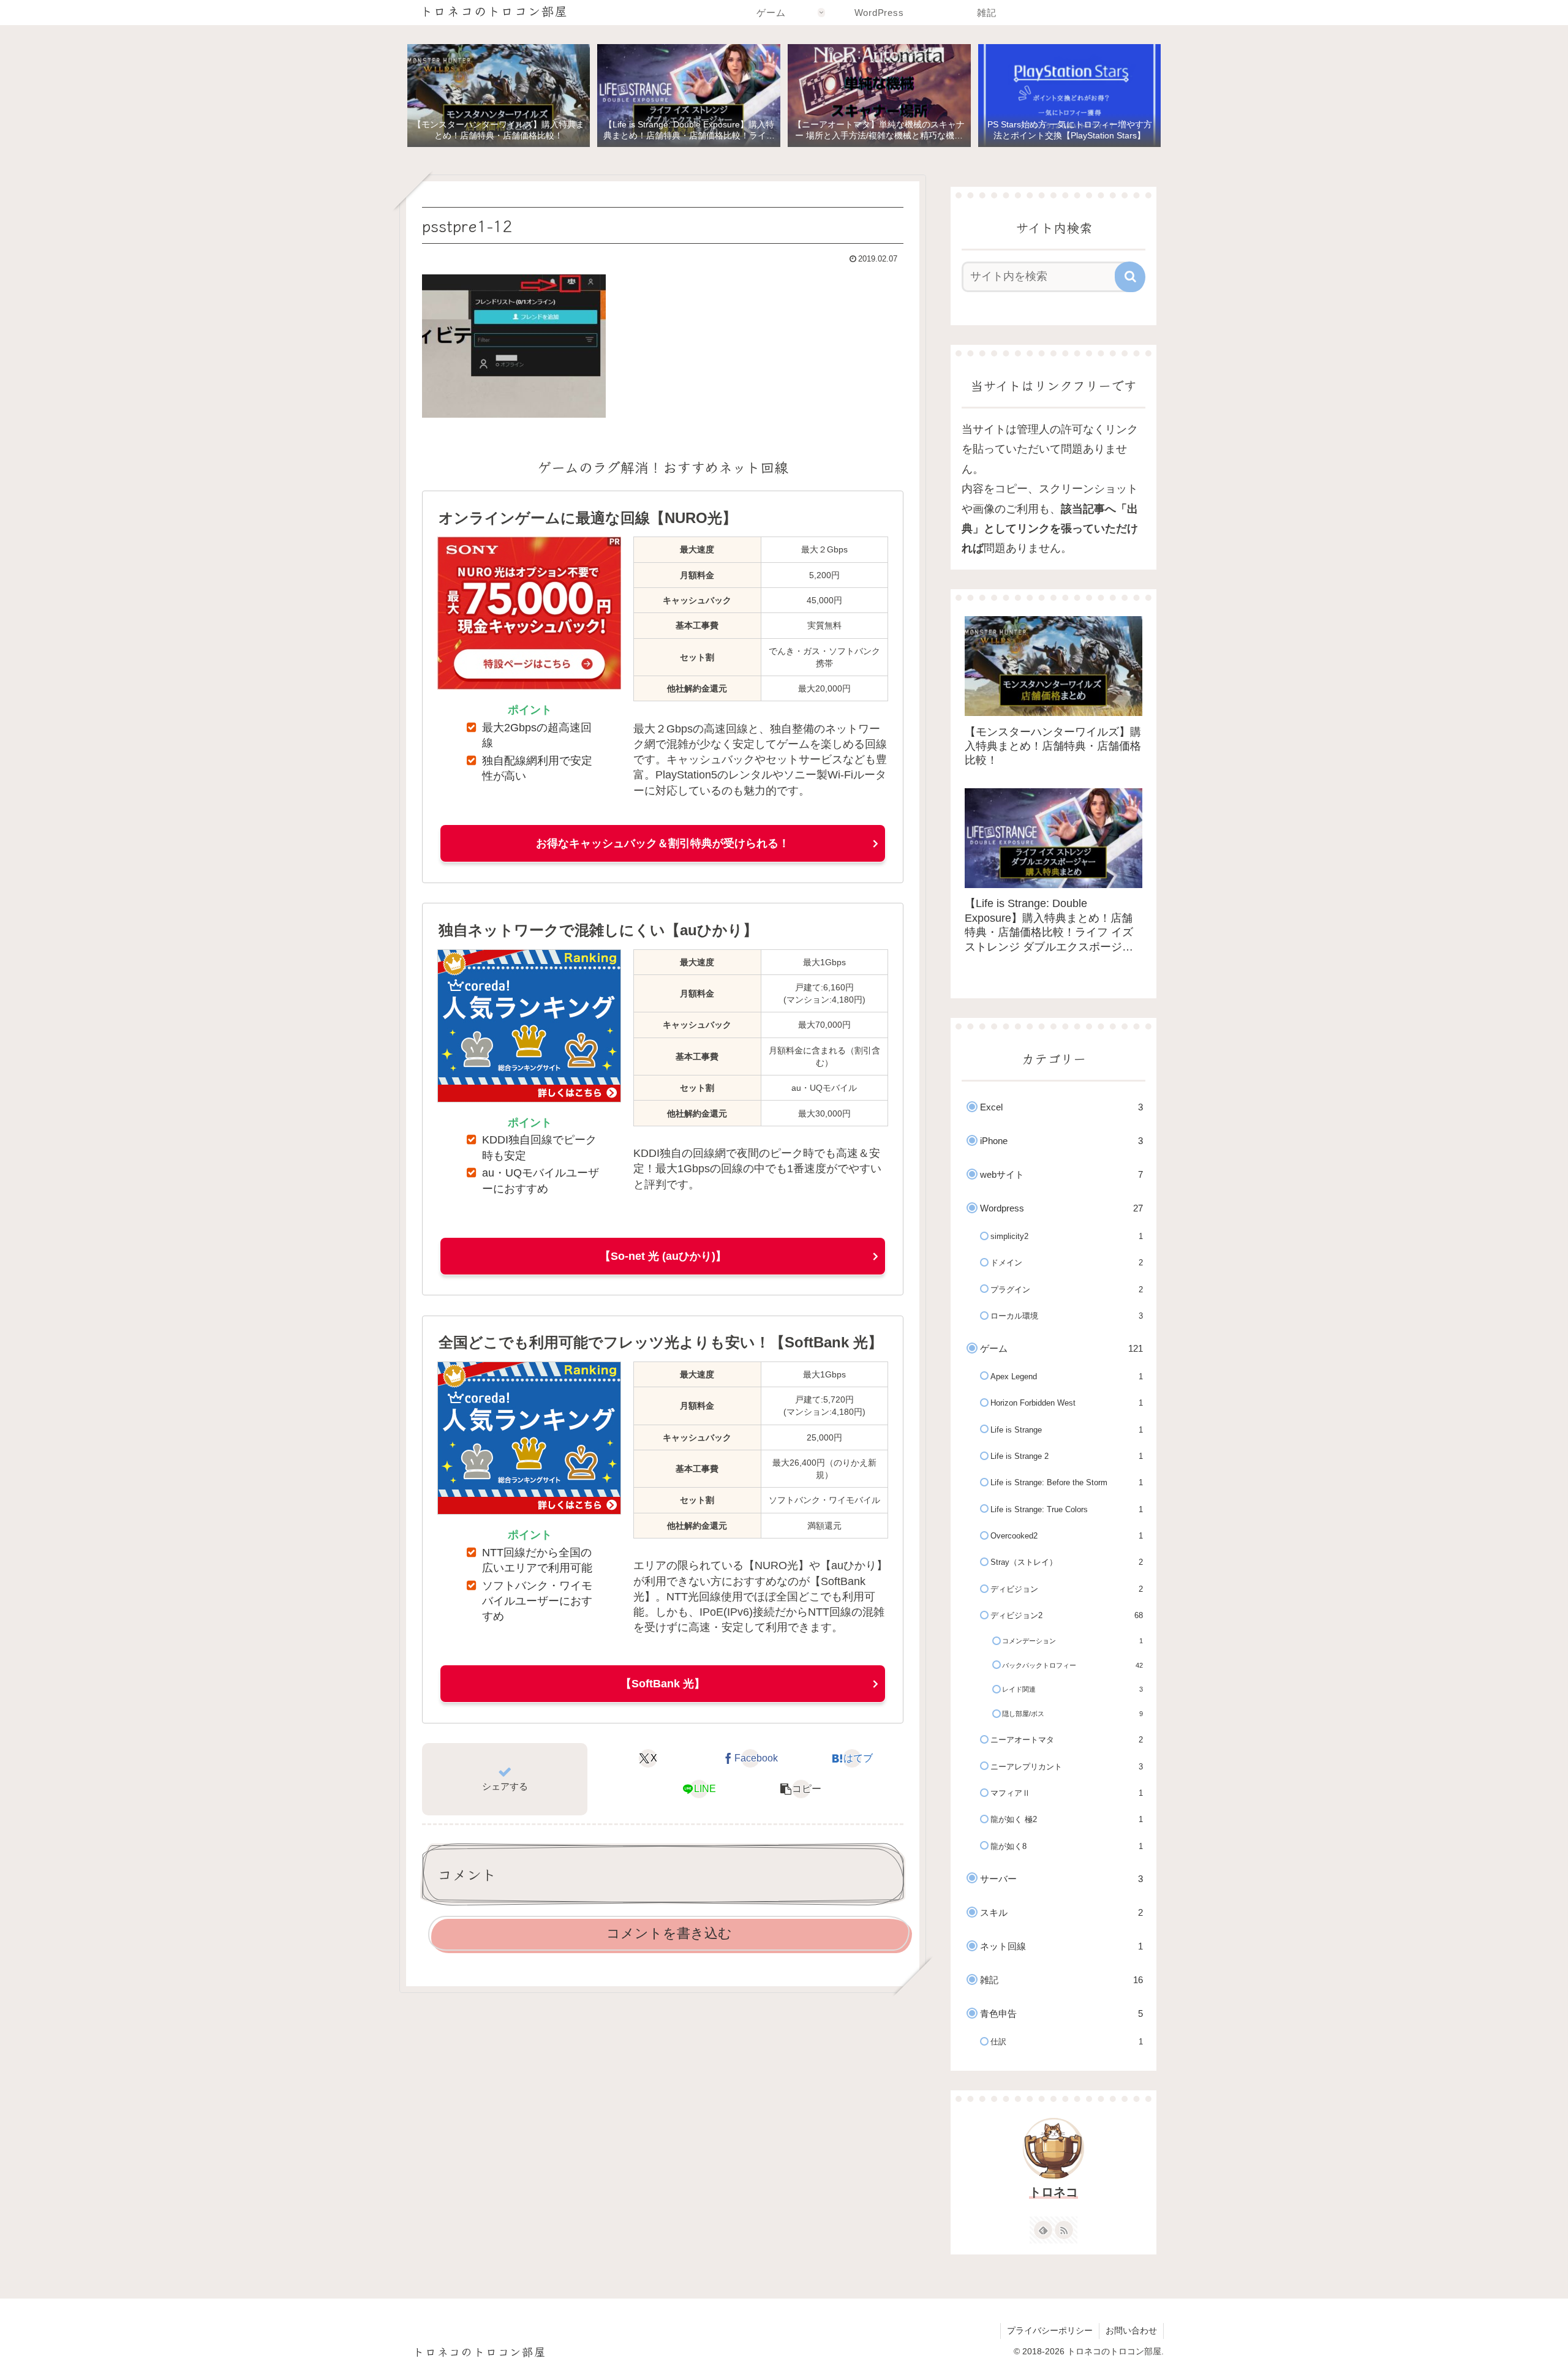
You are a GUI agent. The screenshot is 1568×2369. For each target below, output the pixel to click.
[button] (801, 1789)
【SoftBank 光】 (663, 1684)
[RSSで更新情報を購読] (1064, 2230)
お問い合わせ (1131, 2330)
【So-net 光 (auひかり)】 (663, 1256)
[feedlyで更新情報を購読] (1043, 2230)
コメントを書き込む (669, 1933)
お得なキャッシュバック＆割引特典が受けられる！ (663, 843)
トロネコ (1053, 2192)
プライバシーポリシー (1050, 2330)
